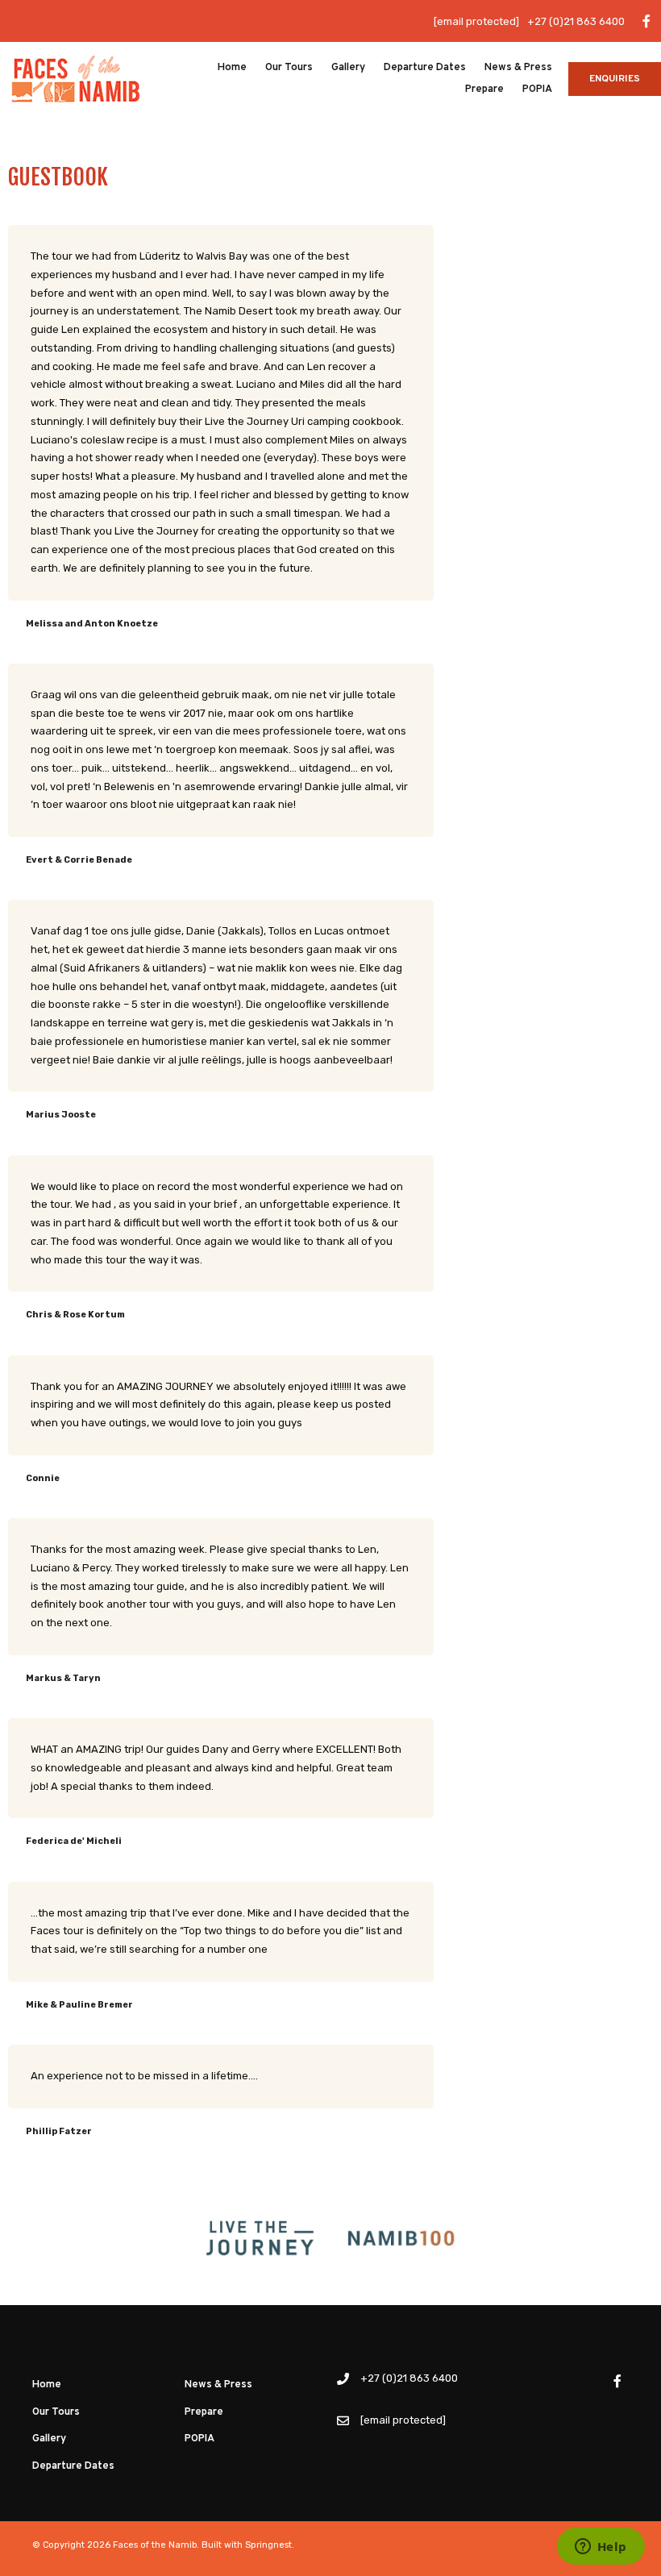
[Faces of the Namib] (76, 78)
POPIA (537, 89)
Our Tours (289, 68)
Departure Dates (425, 68)
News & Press (518, 68)
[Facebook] (646, 21)
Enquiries (615, 79)
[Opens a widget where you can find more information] (601, 2548)
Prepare (484, 89)
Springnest (268, 2545)
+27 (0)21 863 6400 (576, 21)
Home (232, 68)
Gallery (348, 68)
